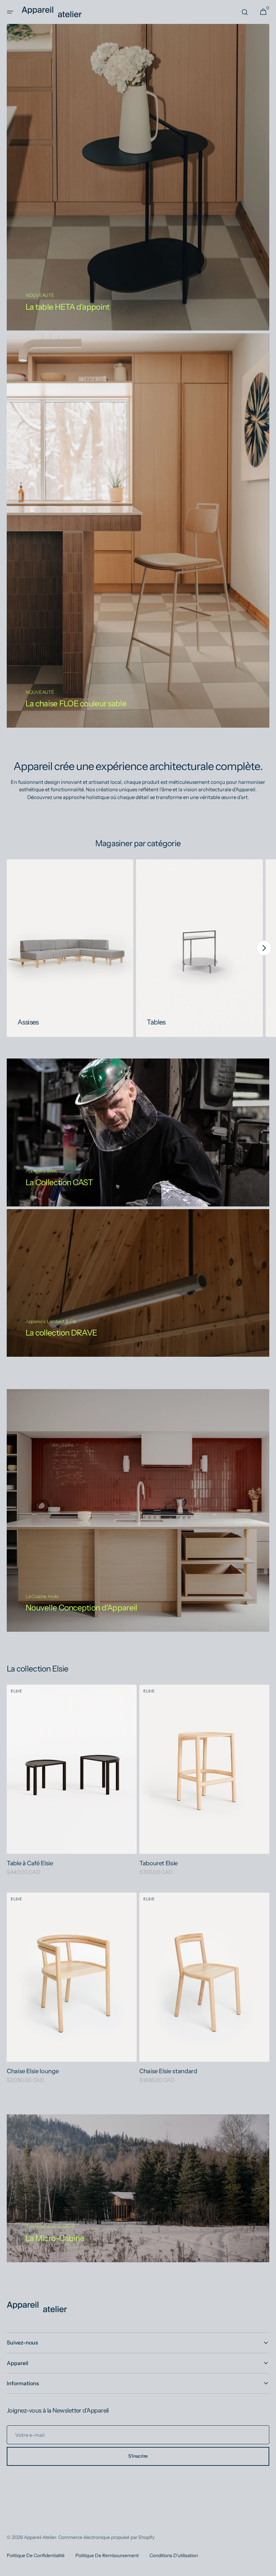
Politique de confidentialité (36, 2555)
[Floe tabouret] (138, 530)
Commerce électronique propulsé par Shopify (106, 2537)
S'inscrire (138, 2456)
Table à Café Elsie (30, 1863)
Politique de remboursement (107, 2555)
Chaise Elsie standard (168, 2071)
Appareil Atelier (40, 2537)
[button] (10, 12)
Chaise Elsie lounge (33, 2071)
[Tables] (199, 948)
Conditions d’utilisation (174, 2555)
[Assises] (70, 948)
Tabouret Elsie (159, 1863)
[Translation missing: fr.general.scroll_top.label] (268, 2568)
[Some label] (138, 1283)
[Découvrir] (138, 2188)
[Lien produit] (72, 1785)
